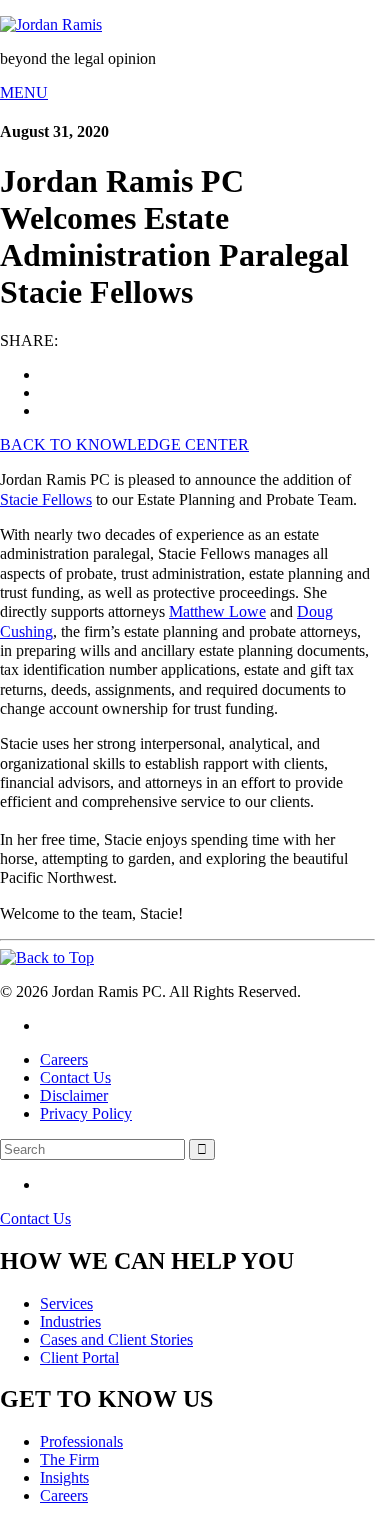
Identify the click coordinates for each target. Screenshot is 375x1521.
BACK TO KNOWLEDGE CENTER (124, 444)
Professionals (81, 1441)
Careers (64, 1059)
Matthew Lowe (217, 611)
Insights (64, 1477)
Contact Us (75, 1077)
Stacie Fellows (46, 499)
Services (66, 1303)
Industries (70, 1321)
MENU (24, 92)
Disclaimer (74, 1095)
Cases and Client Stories (116, 1339)
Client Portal (79, 1357)
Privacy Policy (86, 1113)
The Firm (69, 1459)
